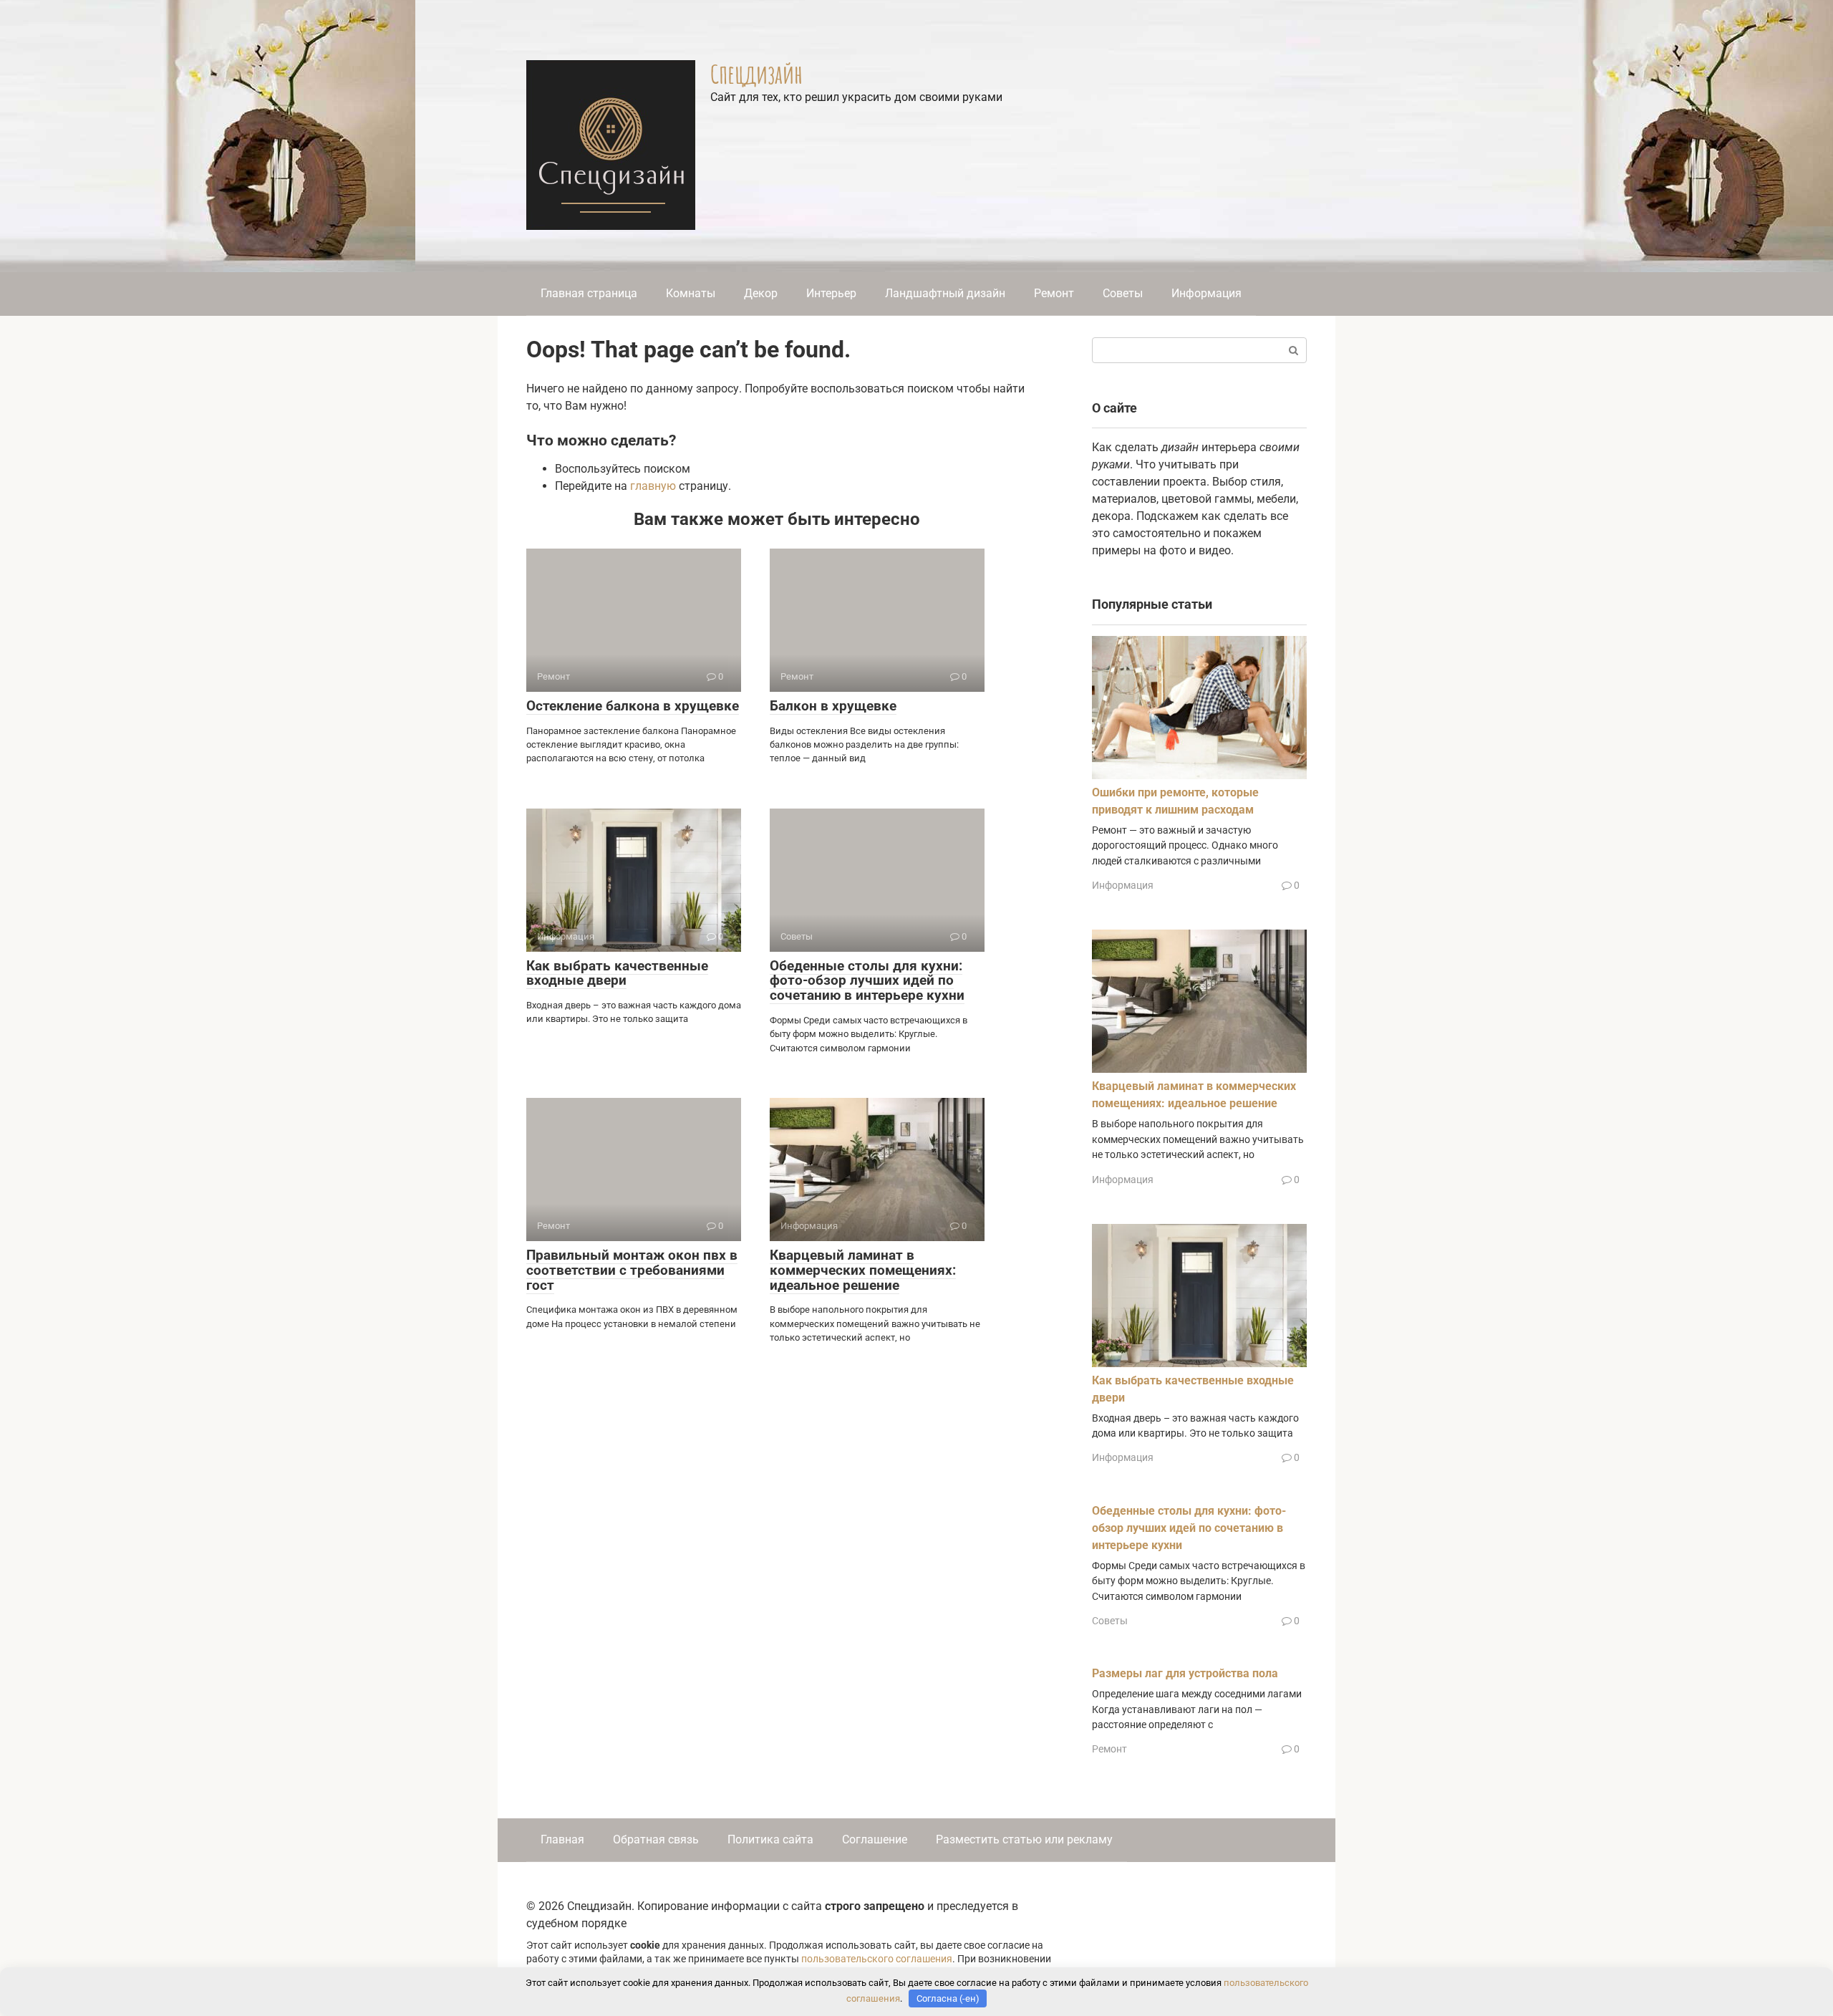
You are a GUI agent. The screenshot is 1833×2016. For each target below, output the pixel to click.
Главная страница (589, 293)
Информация (1206, 293)
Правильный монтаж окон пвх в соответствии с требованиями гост (632, 1270)
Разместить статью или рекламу (1024, 1839)
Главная (562, 1839)
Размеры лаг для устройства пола (1185, 1673)
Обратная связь (656, 1839)
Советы (1123, 293)
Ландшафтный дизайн (945, 293)
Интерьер (831, 293)
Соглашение (875, 1839)
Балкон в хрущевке (833, 706)
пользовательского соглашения (877, 1959)
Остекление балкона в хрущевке (633, 706)
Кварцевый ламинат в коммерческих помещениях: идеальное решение (863, 1270)
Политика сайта (770, 1839)
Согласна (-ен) (948, 1998)
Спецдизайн (756, 74)
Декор (761, 293)
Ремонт (1054, 293)
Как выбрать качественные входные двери (617, 973)
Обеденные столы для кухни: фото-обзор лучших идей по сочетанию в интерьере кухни (867, 981)
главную (653, 486)
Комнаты (691, 293)
